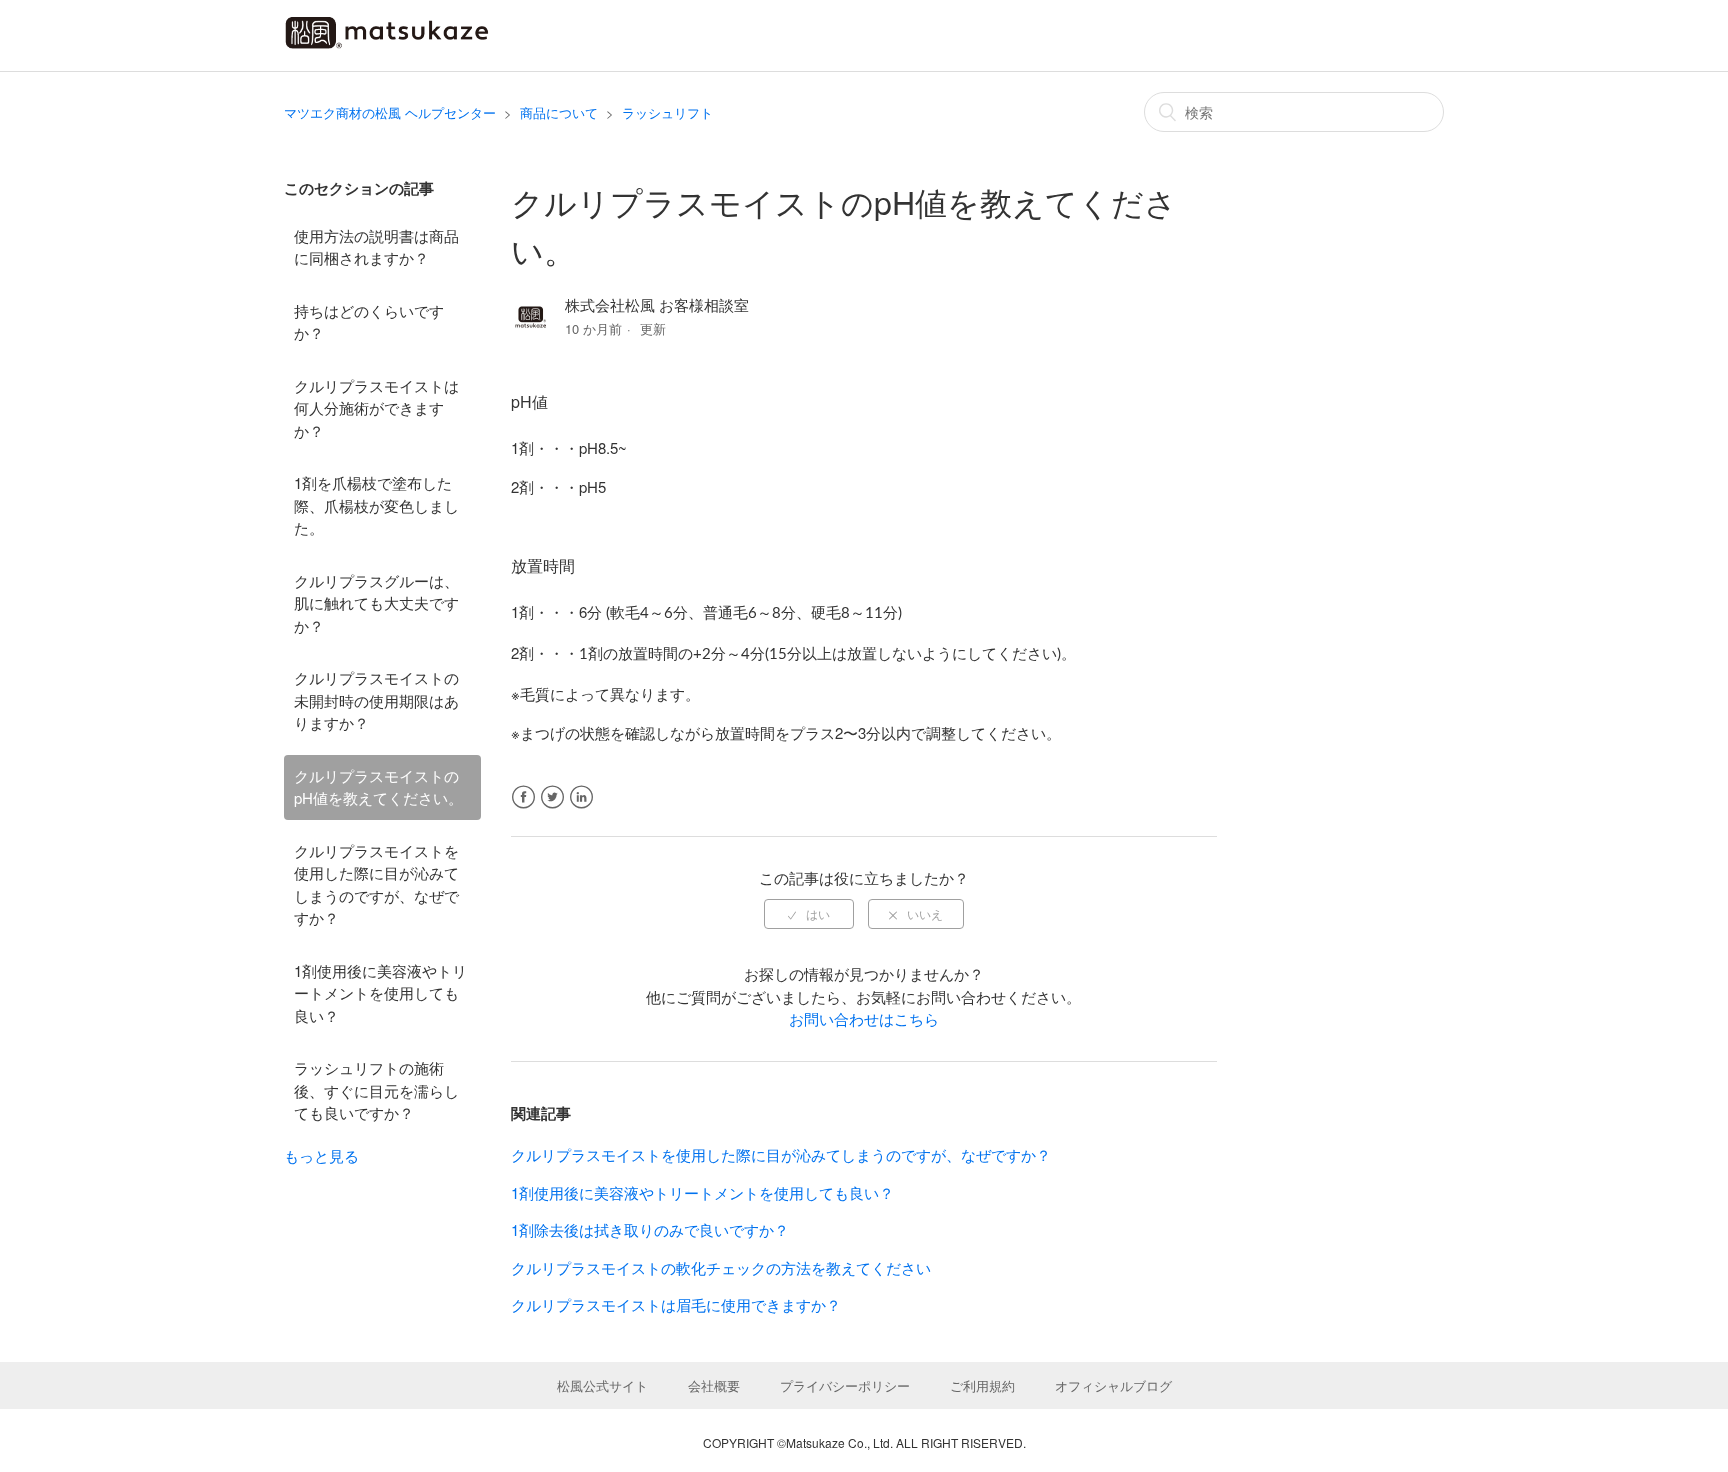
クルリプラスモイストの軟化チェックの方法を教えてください (721, 1267)
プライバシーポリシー (845, 1385)
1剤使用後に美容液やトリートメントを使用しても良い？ (380, 993)
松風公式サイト (602, 1385)
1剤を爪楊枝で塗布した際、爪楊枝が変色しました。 (376, 505)
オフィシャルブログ (1113, 1385)
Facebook (523, 797)
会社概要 (714, 1385)
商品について (559, 112)
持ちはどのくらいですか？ (369, 322)
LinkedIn (581, 797)
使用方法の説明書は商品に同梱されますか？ (376, 247)
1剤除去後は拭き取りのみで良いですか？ (650, 1229)
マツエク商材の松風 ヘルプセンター (390, 112)
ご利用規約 (982, 1385)
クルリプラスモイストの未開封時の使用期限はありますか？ (376, 700)
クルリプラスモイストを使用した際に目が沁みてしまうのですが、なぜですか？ (376, 884)
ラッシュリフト (667, 112)
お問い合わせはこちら (864, 1018)
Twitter (552, 797)
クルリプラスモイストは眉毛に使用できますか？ (676, 1304)
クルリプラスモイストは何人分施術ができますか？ (376, 408)
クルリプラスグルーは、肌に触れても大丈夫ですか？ (376, 603)
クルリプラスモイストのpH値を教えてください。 (378, 787)
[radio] (809, 914)
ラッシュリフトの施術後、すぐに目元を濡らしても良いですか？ (376, 1090)
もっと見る (321, 1155)
